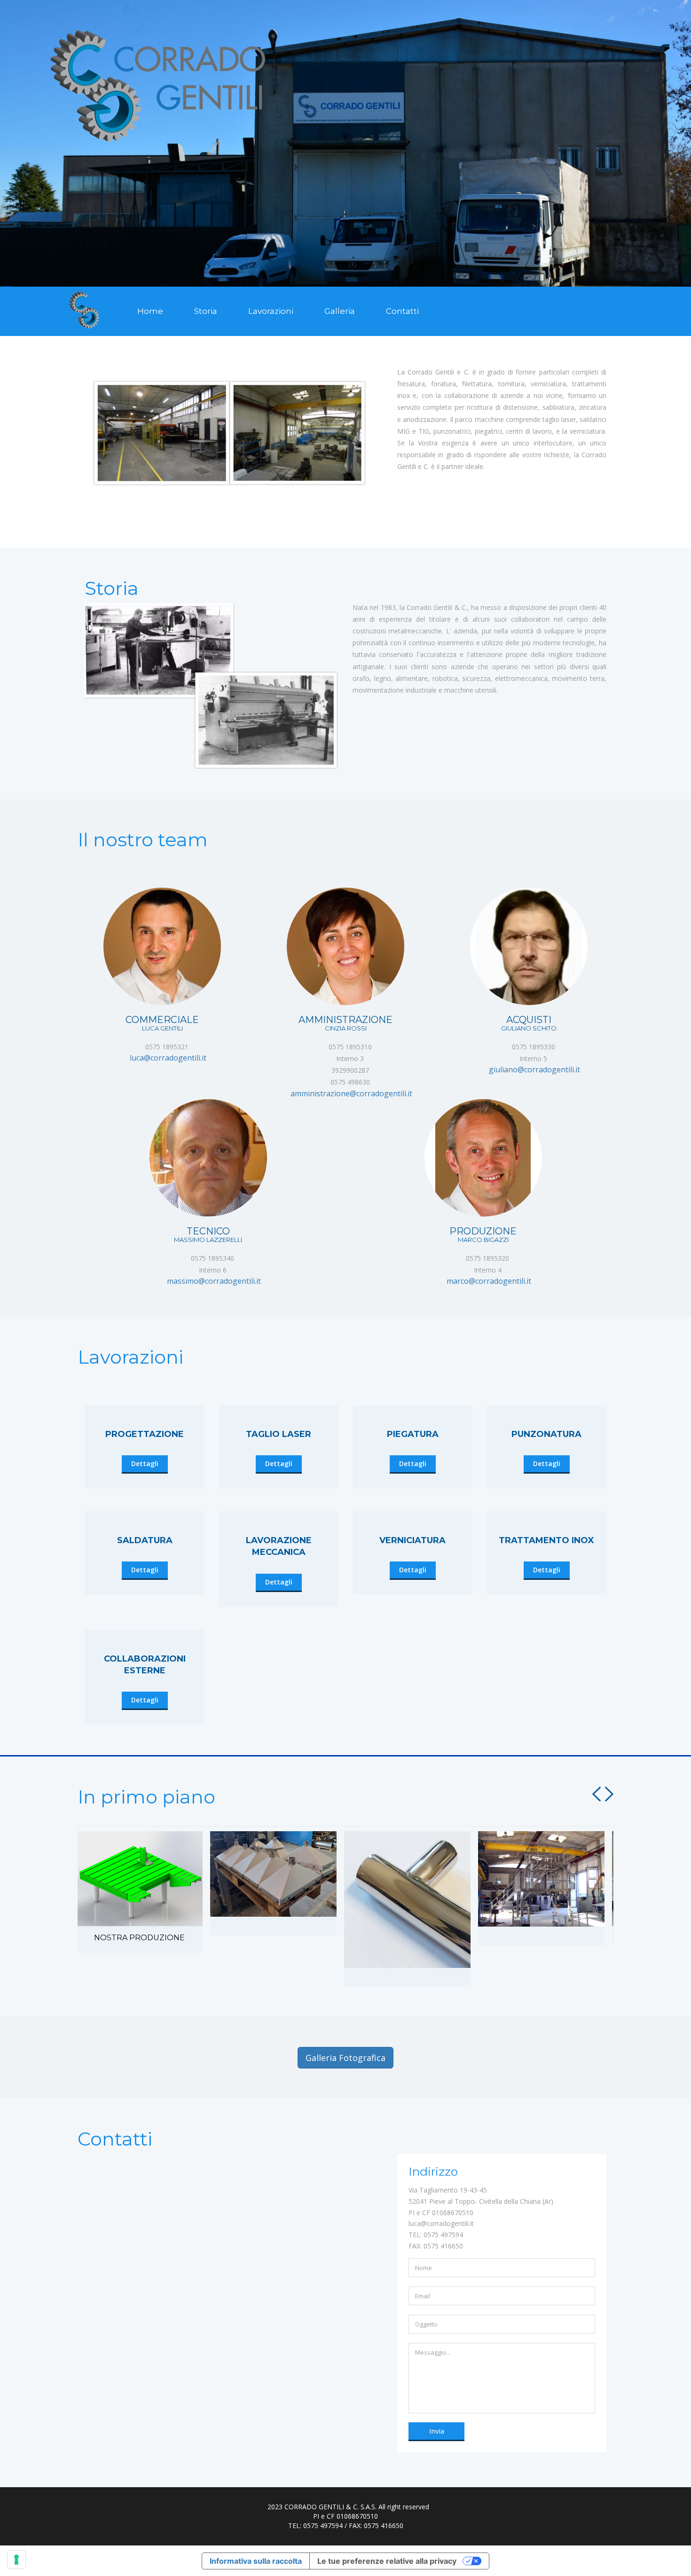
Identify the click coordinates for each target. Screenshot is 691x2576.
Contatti (402, 311)
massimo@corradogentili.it (211, 1281)
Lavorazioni (271, 311)
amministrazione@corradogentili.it (349, 1093)
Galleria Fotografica (345, 2058)
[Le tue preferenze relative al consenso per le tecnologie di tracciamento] (16, 2560)
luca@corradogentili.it (165, 1058)
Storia (206, 311)
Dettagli (145, 1464)
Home (150, 311)
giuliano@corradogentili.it (532, 1069)
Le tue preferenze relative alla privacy (387, 2561)
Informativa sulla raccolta (256, 2561)
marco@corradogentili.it (486, 1281)
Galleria (340, 311)
